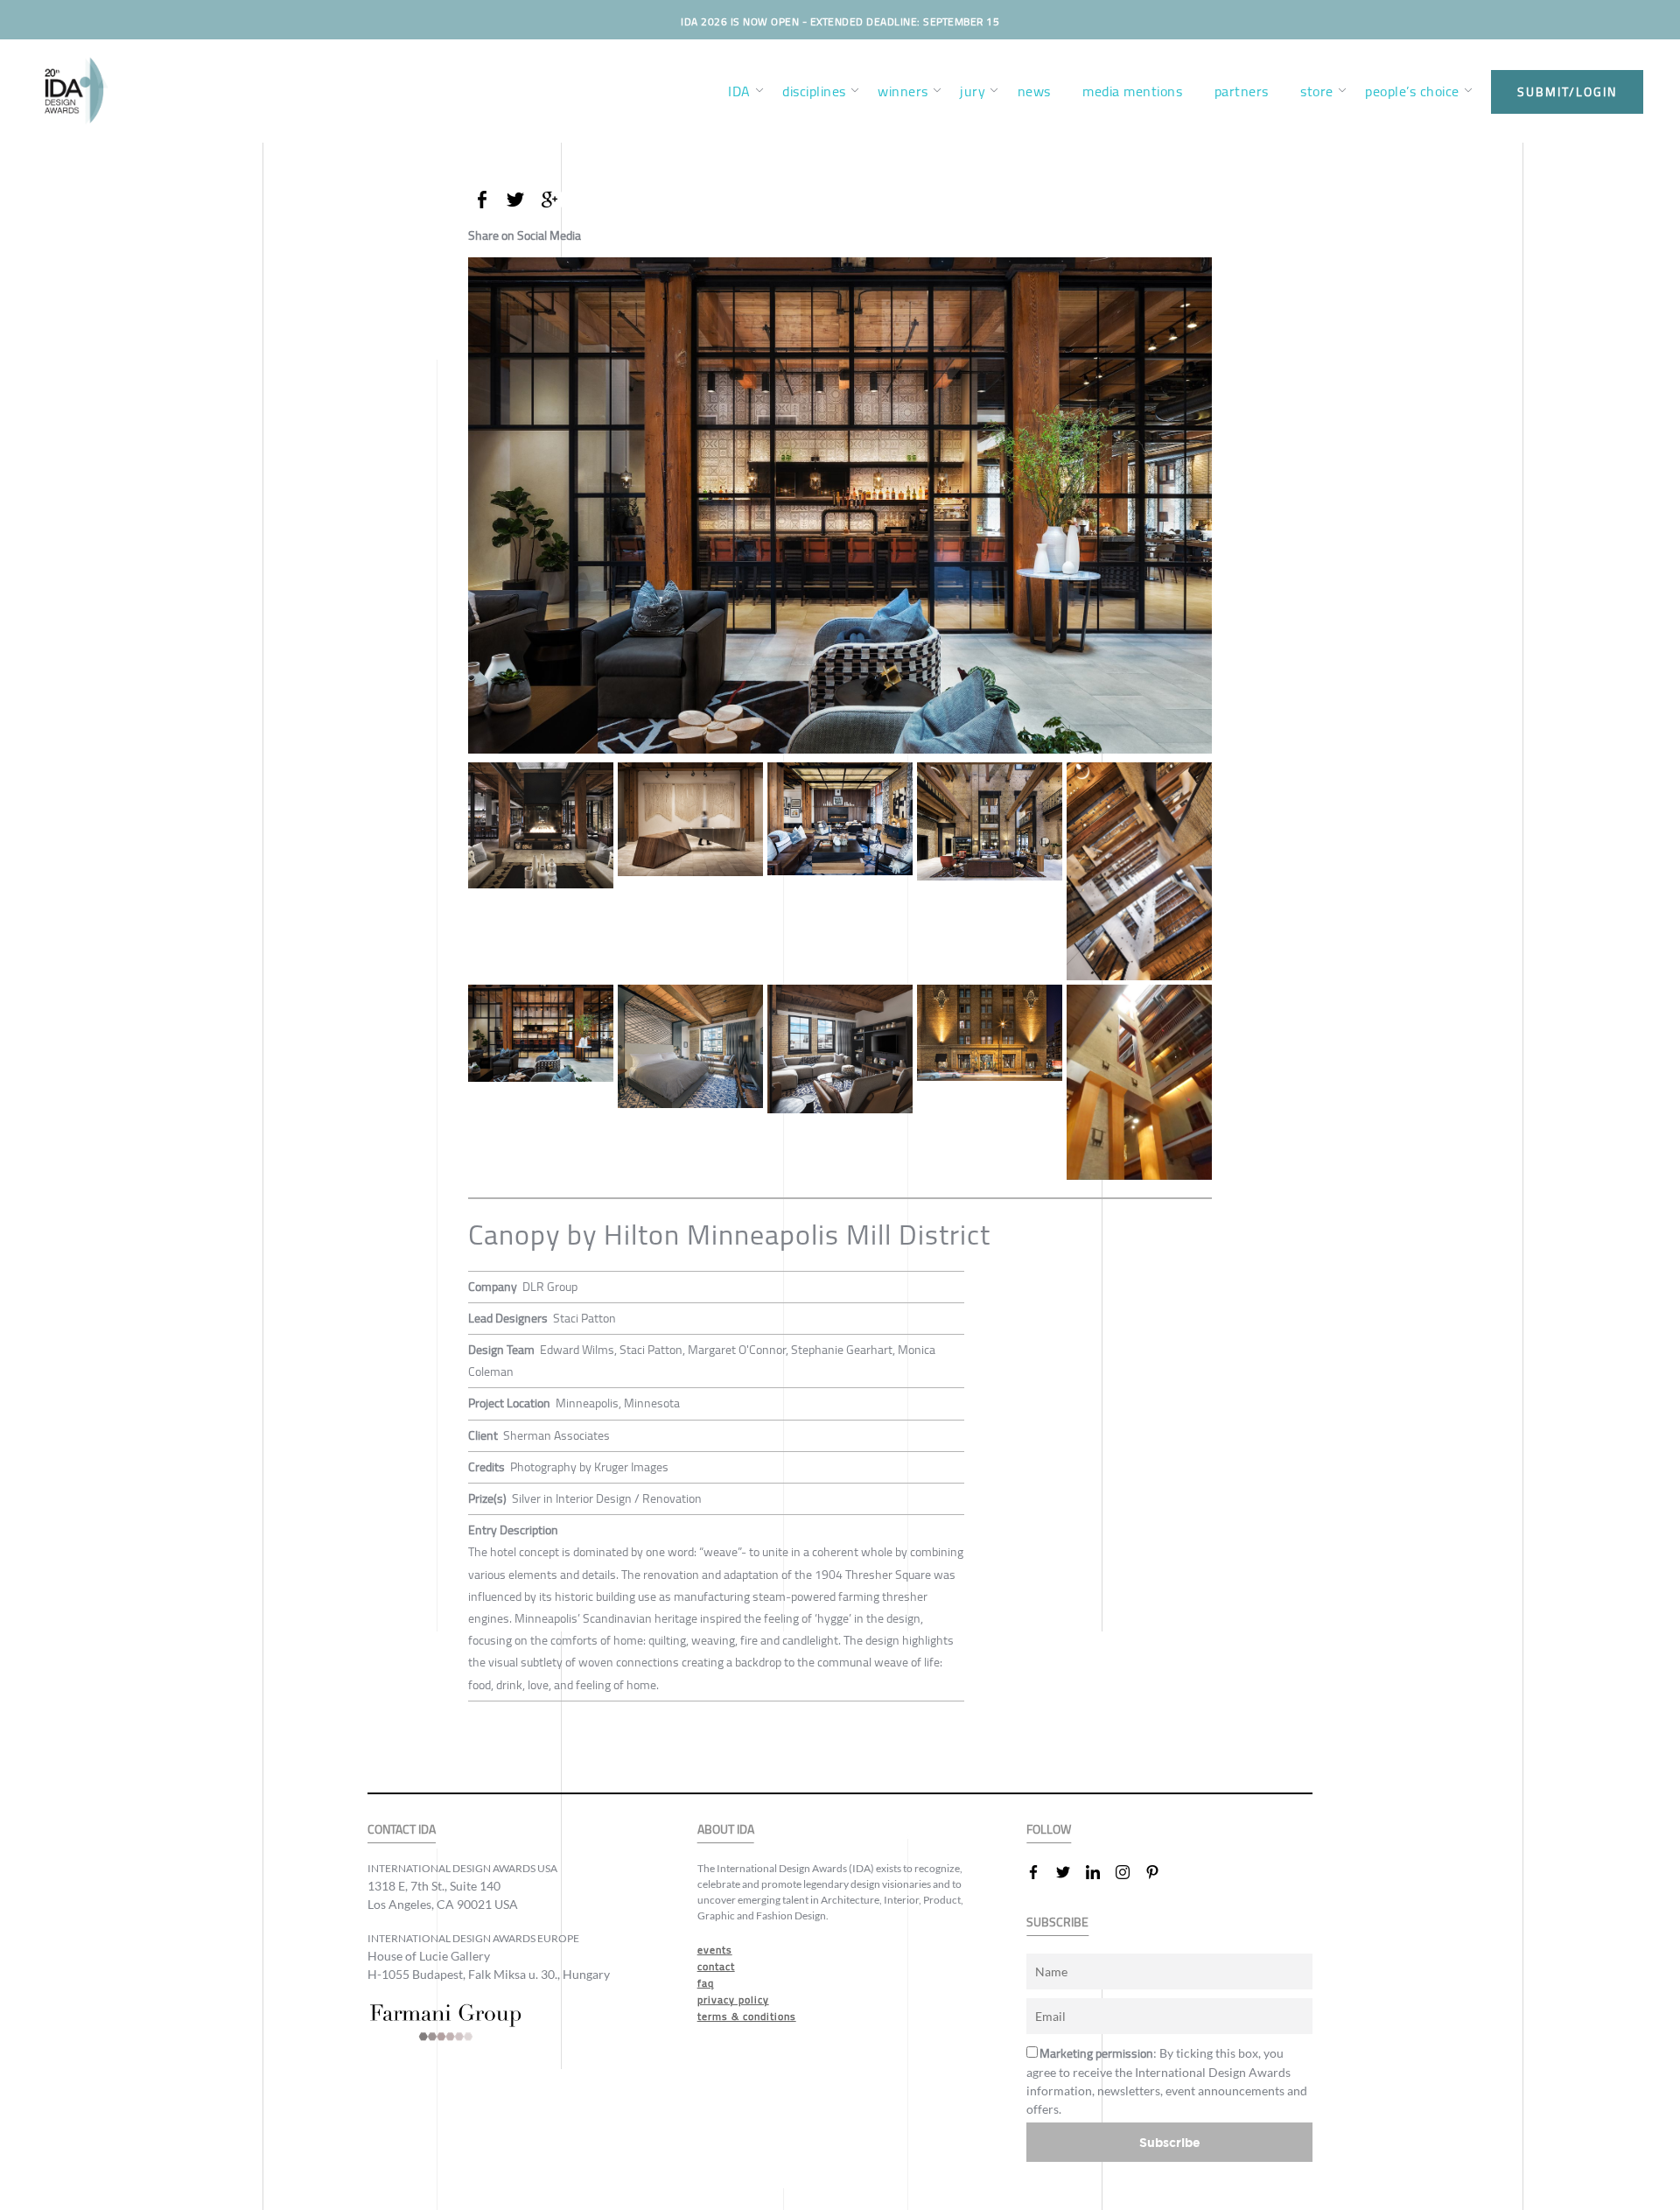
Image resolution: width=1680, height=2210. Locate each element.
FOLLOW (1049, 1830)
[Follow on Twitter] (1070, 1872)
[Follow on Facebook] (1040, 1872)
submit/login (1567, 92)
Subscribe (1170, 2142)
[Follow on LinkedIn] (1100, 1872)
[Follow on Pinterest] (1159, 1872)
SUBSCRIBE (1057, 1922)
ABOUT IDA (726, 1830)
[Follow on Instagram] (1130, 1872)
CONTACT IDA (402, 1830)
